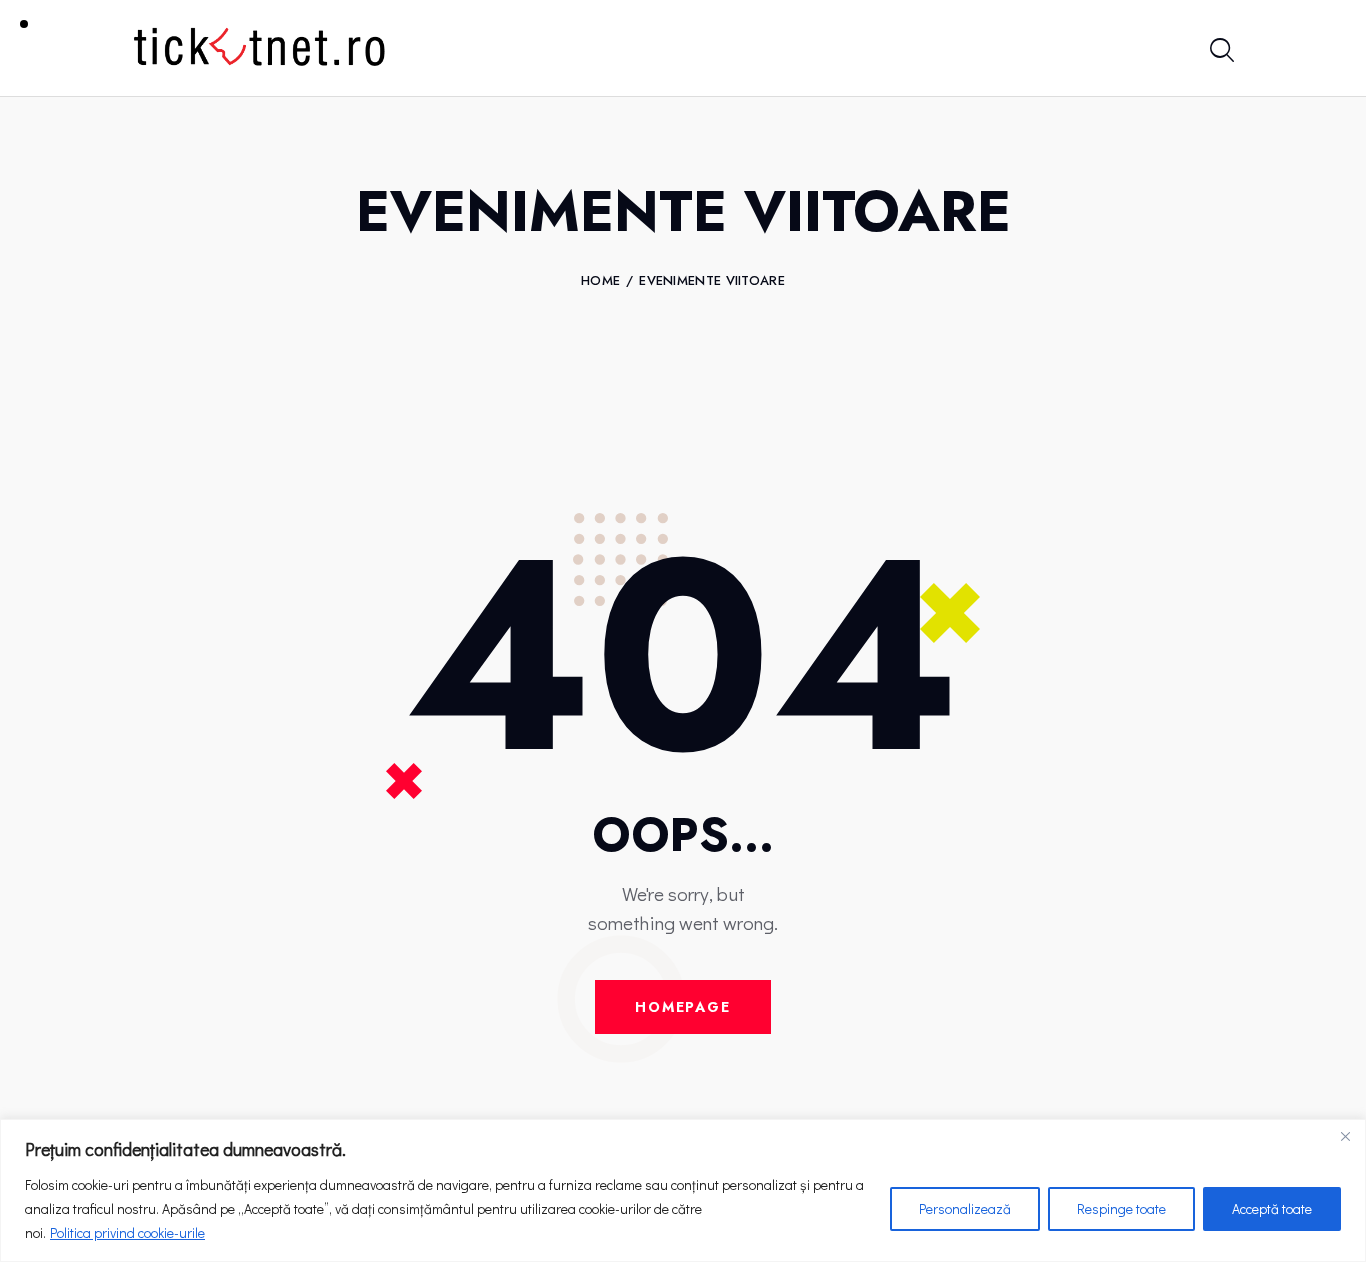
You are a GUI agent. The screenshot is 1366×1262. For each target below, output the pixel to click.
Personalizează (965, 1208)
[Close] (1345, 1136)
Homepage (683, 1007)
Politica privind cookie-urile (127, 1232)
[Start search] (1220, 51)
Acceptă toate (1272, 1208)
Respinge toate (1121, 1208)
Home (600, 281)
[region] (683, 1190)
